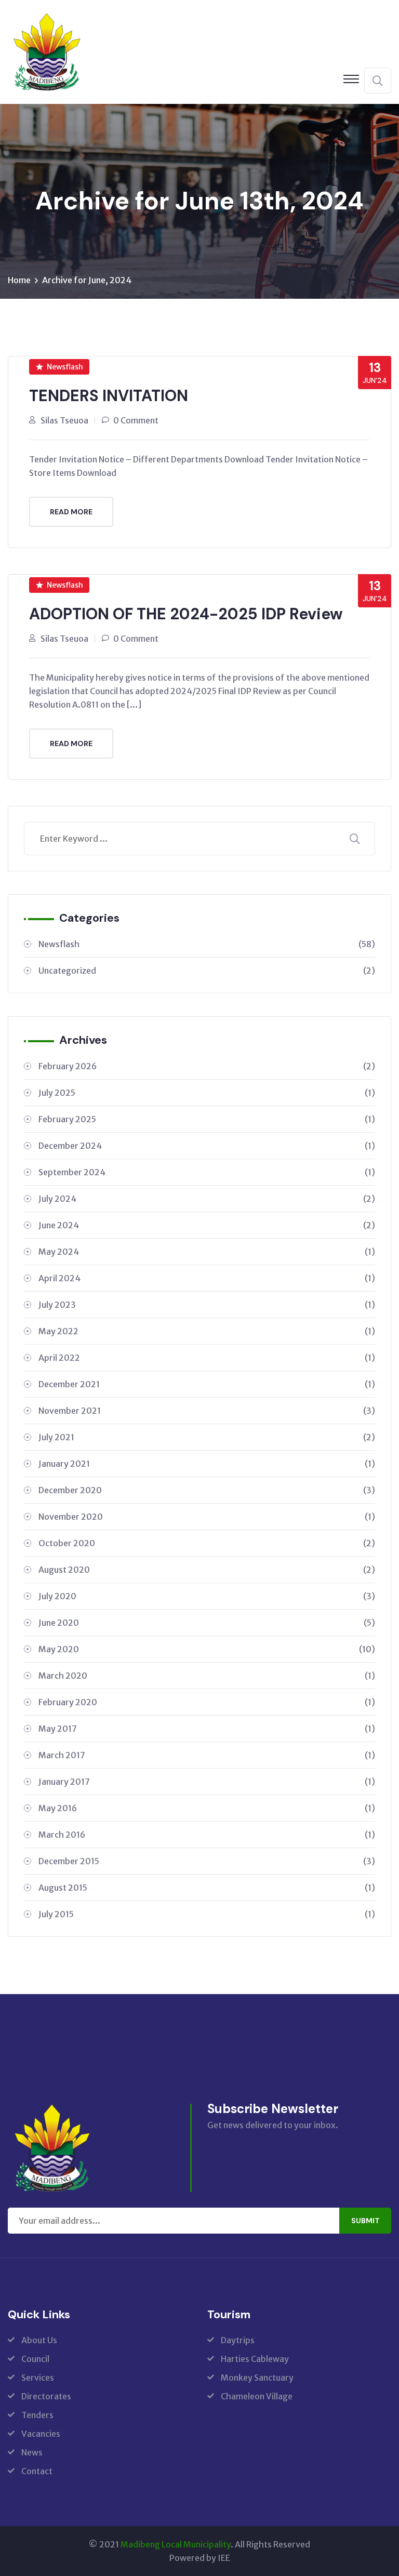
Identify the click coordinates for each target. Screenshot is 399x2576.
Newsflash (65, 367)
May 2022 (207, 1331)
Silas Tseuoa (64, 420)
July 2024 (207, 1199)
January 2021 (207, 1464)
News (32, 2452)
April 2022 (207, 1358)
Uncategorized (207, 971)
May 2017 (207, 1729)
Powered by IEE (200, 2558)
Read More (71, 512)
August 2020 (207, 1570)
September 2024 (207, 1172)
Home (19, 280)
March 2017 (207, 1755)
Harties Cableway (255, 2359)
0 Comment (136, 420)
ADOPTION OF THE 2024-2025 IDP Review (186, 614)
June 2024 (207, 1225)
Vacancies (41, 2434)
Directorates (46, 2396)
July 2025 (207, 1093)
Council (35, 2359)
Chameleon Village (257, 2396)
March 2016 (207, 1835)
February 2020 (207, 1702)
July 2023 (207, 1305)
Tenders (37, 2415)
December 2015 (207, 1861)
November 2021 (207, 1411)
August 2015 (207, 1888)
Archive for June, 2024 (87, 280)
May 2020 (207, 1649)
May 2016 (207, 1808)
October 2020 (207, 1543)
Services (38, 2378)
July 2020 (207, 1596)
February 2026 (207, 1066)
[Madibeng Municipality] (47, 51)
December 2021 (207, 1384)
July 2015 (207, 1914)
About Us (39, 2340)
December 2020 (207, 1490)
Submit (365, 2221)
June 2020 (207, 1623)
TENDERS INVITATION (109, 396)
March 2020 (207, 1676)
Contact (37, 2471)
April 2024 (207, 1278)
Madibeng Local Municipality (176, 2544)
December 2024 (207, 1146)
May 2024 (207, 1252)
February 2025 (207, 1119)
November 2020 (207, 1517)
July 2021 (207, 1437)
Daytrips (238, 2340)
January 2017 (207, 1782)
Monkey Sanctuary (257, 2378)
